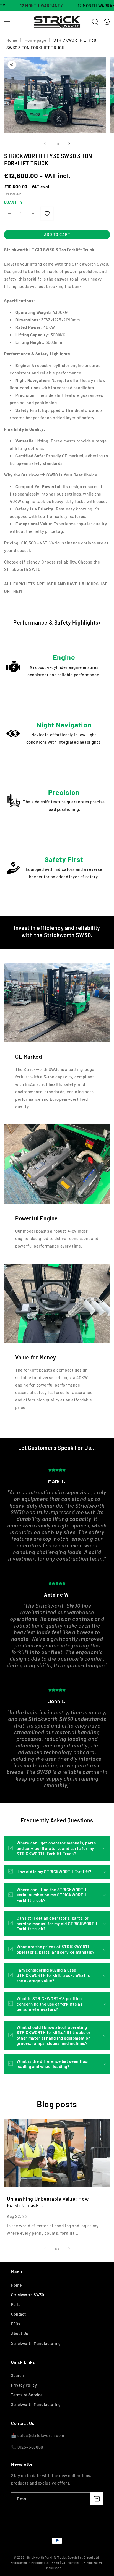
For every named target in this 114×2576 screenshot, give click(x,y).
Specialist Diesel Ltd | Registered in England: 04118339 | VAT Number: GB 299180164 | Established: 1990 (57, 2562)
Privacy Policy (24, 2385)
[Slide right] (69, 143)
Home (12, 40)
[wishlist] (47, 213)
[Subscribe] (97, 2499)
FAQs (16, 2324)
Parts (16, 2304)
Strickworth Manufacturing (36, 2343)
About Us (20, 2333)
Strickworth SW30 (28, 2295)
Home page (35, 40)
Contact (18, 2314)
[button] (7, 22)
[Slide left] (45, 143)
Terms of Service (27, 2395)
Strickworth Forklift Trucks (47, 2557)
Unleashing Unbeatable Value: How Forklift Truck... (48, 2202)
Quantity (13, 202)
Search (18, 2375)
